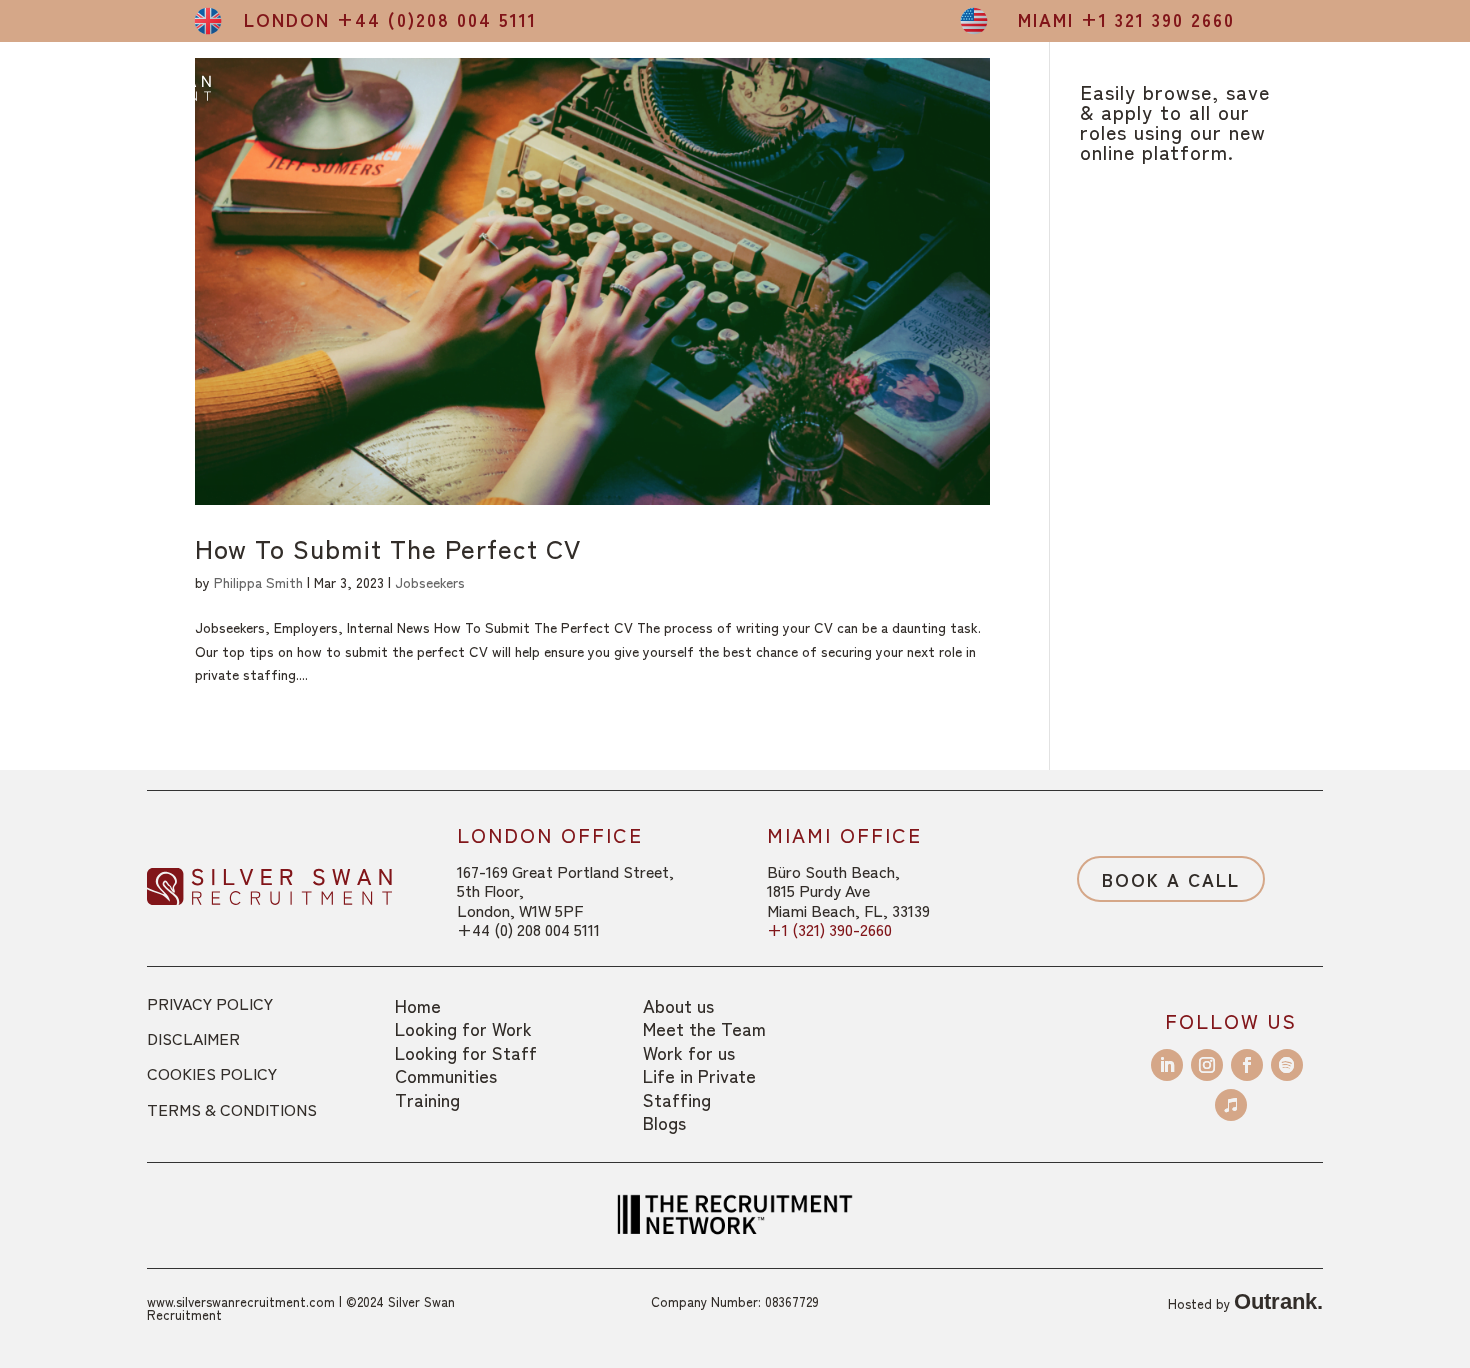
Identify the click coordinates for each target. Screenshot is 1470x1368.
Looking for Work (463, 1028)
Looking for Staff (466, 1052)
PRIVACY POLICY (210, 1003)
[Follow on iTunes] (1231, 1105)
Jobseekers (430, 582)
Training (427, 1099)
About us (678, 1005)
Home (418, 1005)
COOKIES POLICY (212, 1073)
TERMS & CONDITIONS (232, 1109)
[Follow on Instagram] (1207, 1065)
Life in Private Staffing (699, 1086)
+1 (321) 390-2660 (829, 929)
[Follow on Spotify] (1287, 1065)
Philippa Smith (258, 582)
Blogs (664, 1122)
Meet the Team (704, 1028)
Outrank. (1278, 1301)
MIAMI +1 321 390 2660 (1126, 19)
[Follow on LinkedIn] (1167, 1065)
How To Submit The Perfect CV (388, 547)
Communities (446, 1075)
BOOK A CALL (1171, 879)
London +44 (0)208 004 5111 (390, 19)
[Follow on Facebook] (1247, 1065)
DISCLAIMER (193, 1038)
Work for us (689, 1052)
